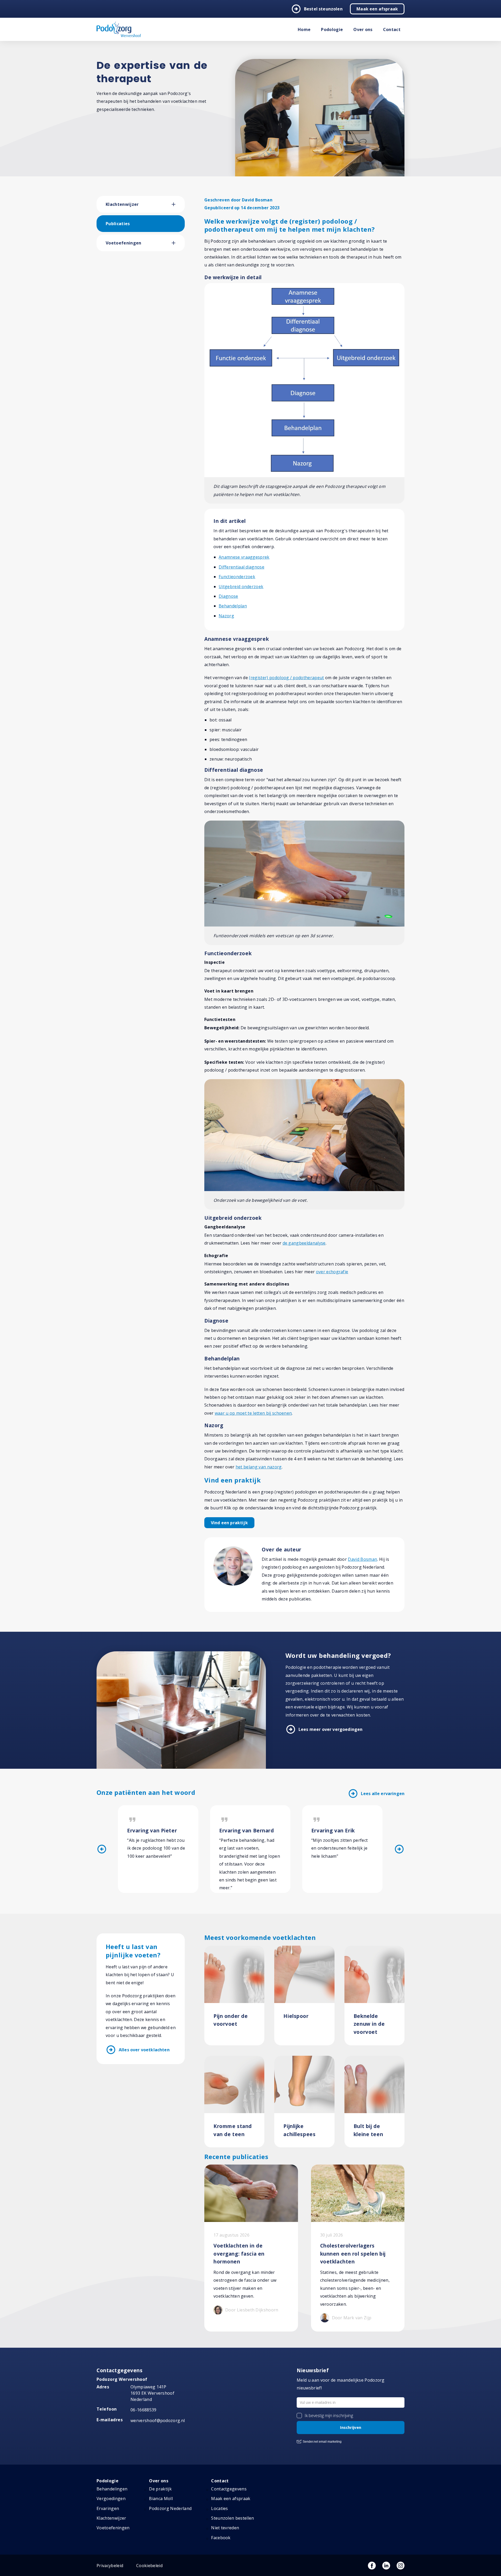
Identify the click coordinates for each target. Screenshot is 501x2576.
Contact (392, 29)
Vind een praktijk (229, 1523)
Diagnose (228, 596)
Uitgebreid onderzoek (241, 587)
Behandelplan (233, 606)
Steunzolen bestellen (232, 2518)
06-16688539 (144, 2410)
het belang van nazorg (259, 1467)
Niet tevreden (225, 2528)
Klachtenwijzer (122, 204)
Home (304, 29)
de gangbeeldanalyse (304, 1243)
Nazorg (226, 616)
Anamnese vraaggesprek (244, 557)
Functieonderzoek (237, 577)
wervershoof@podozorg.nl (158, 2420)
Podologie (332, 29)
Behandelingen (112, 2489)
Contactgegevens (229, 2489)
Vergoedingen (111, 2499)
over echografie (332, 1272)
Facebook (221, 2538)
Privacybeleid (110, 2566)
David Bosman (362, 1559)
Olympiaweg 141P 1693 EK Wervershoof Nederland (152, 2393)
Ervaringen (108, 2508)
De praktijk (160, 2489)
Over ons (363, 29)
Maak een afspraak (377, 9)
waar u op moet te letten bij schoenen (253, 1413)
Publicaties (118, 224)
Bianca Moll (161, 2499)
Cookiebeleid (149, 2566)
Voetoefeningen (123, 243)
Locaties (220, 2508)
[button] (178, 204)
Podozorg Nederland (170, 2508)
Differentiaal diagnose (241, 567)
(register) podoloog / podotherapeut (286, 678)
